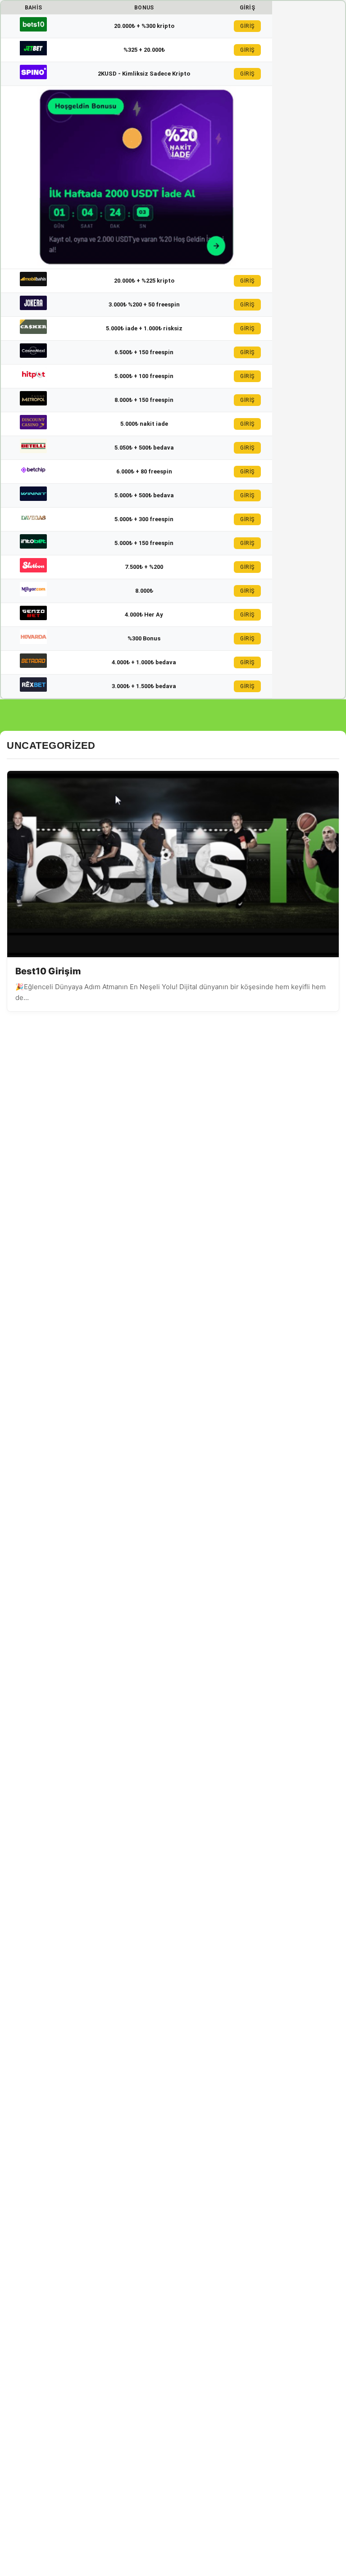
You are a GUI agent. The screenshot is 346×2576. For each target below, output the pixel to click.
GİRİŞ (247, 26)
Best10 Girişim (48, 971)
